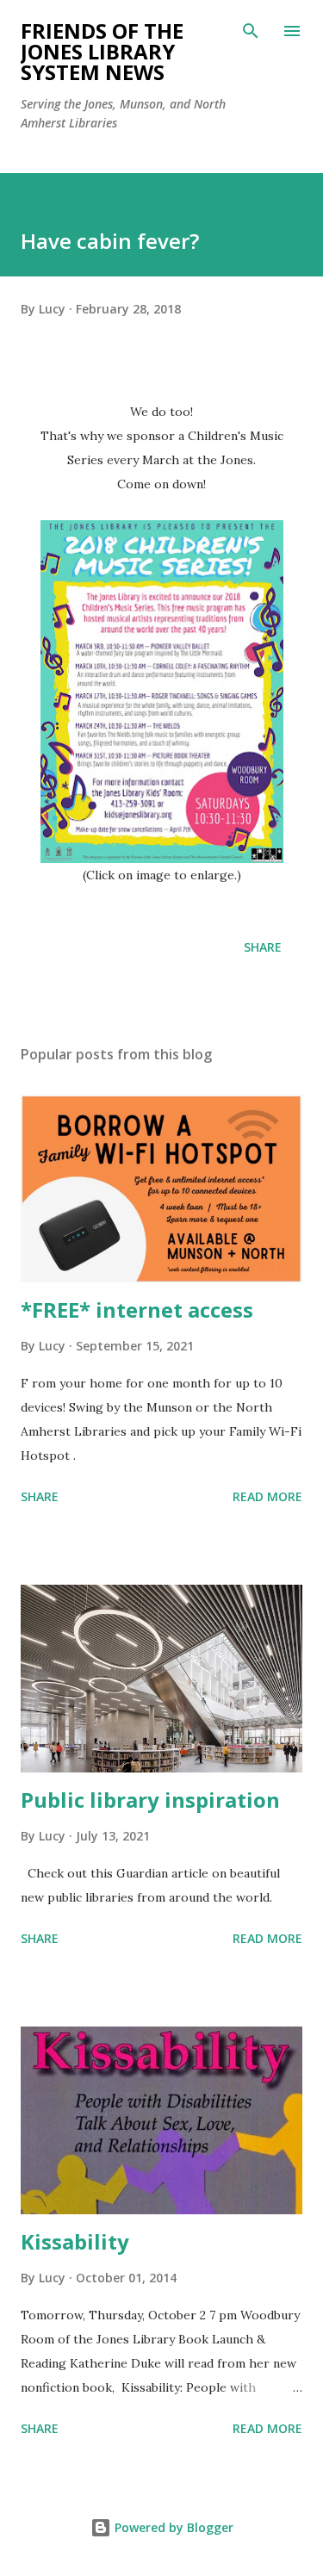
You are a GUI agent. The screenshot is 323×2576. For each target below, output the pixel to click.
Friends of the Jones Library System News (102, 51)
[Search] (251, 31)
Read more (267, 1496)
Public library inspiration (150, 1800)
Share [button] (263, 947)
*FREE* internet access (137, 1310)
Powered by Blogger (172, 2527)
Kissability (75, 2241)
